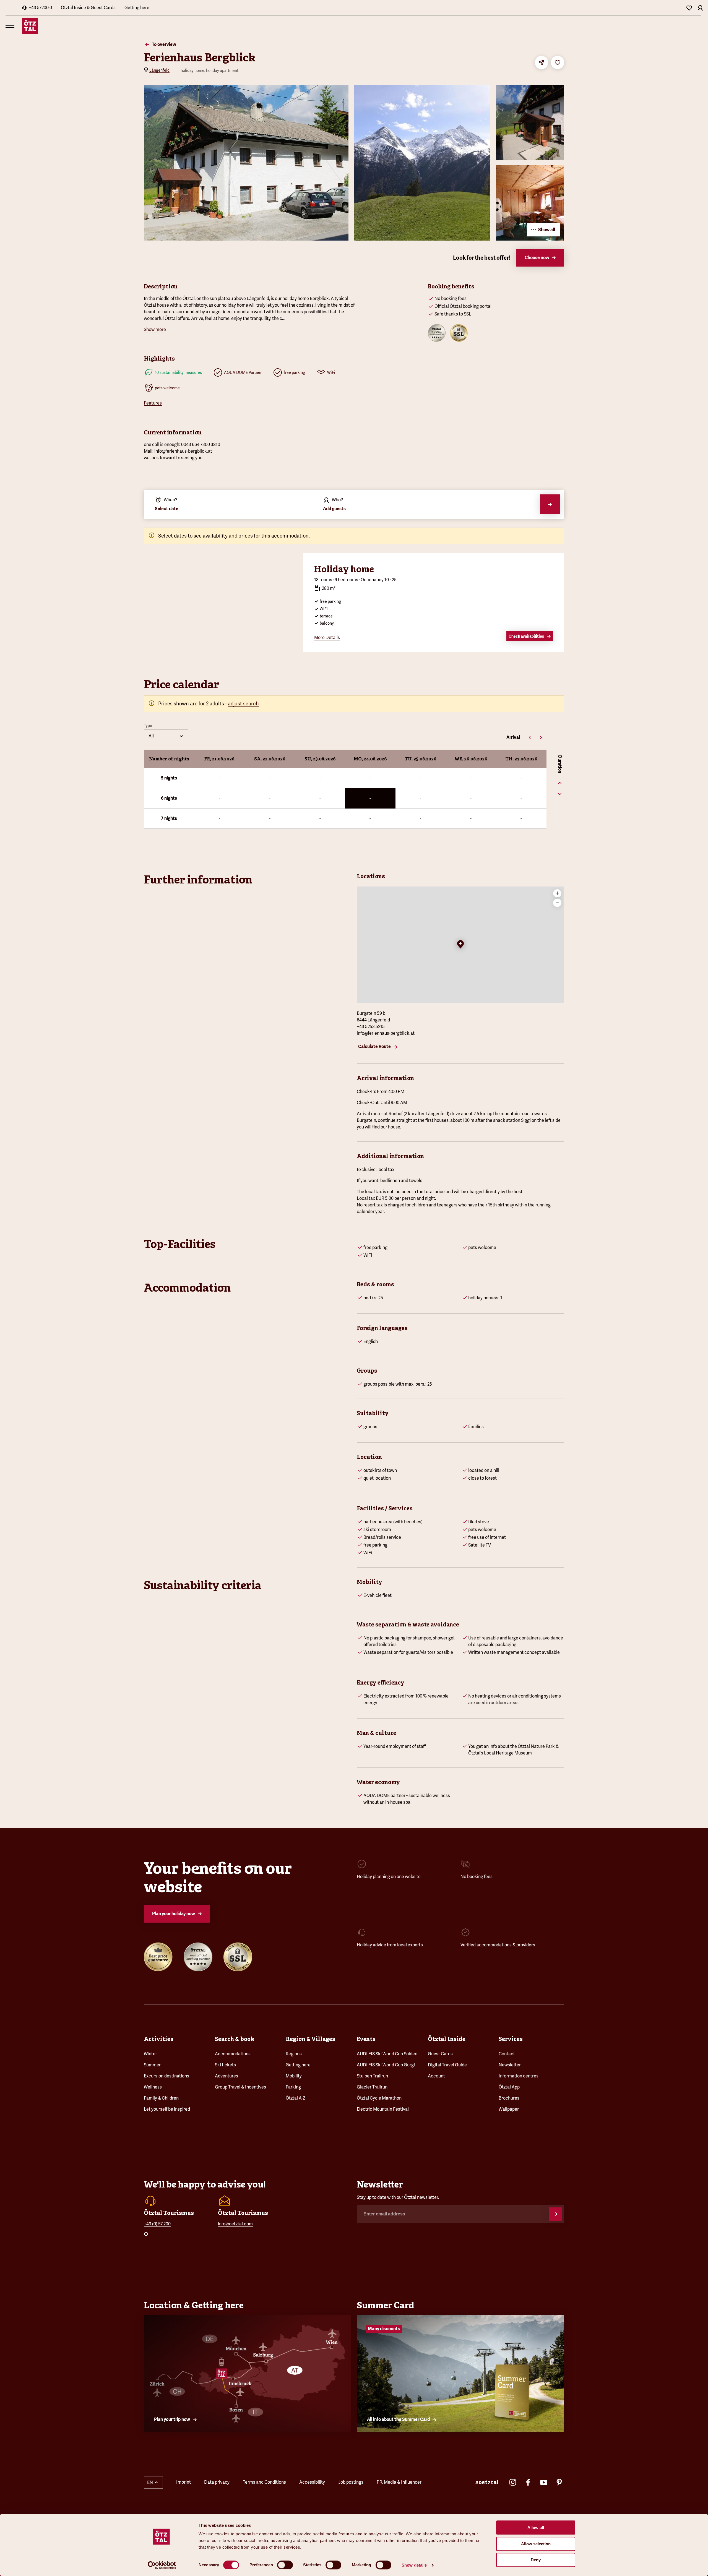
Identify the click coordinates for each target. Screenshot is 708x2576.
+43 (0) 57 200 (157, 2224)
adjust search (243, 704)
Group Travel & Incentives (240, 2087)
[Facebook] (528, 2482)
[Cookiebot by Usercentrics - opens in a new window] (162, 2565)
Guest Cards (440, 2054)
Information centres (519, 2076)
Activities (159, 2039)
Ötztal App (509, 2087)
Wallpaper (509, 2109)
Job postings (351, 2482)
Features (153, 403)
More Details (327, 638)
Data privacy (217, 2482)
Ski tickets (225, 2065)
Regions (294, 2054)
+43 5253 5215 (371, 1027)
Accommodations (233, 2054)
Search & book (235, 2039)
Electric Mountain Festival (383, 2109)
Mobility (294, 2076)
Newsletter (510, 2065)
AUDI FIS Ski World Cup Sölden (387, 2054)
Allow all (536, 2527)
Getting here (137, 8)
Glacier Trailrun (372, 2087)
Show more (155, 329)
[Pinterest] (559, 2482)
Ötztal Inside (447, 2039)
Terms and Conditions (264, 2482)
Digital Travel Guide (447, 2065)
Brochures (509, 2098)
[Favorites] (689, 8)
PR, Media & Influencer (399, 2482)
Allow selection (536, 2544)
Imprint (183, 2482)
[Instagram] (513, 2482)
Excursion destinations (166, 2076)
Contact (507, 2054)
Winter (150, 2054)
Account (436, 2076)
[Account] (700, 8)
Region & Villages (310, 2039)
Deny (536, 2560)
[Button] (555, 2214)
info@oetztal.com (235, 2224)
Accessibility (312, 2482)
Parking (293, 2087)
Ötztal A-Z (296, 2098)
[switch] (285, 2565)
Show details (414, 2565)
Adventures (227, 2076)
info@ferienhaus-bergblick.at (386, 1033)
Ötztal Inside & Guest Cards (88, 8)
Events (366, 2039)
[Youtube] (544, 2482)
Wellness (153, 2087)
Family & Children (161, 2098)
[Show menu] (10, 26)
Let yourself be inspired (167, 2109)
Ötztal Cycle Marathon (379, 2098)
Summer (152, 2065)
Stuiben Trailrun (372, 2076)
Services (511, 2039)
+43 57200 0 (40, 8)
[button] (460, 945)
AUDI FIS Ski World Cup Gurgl (386, 2065)
